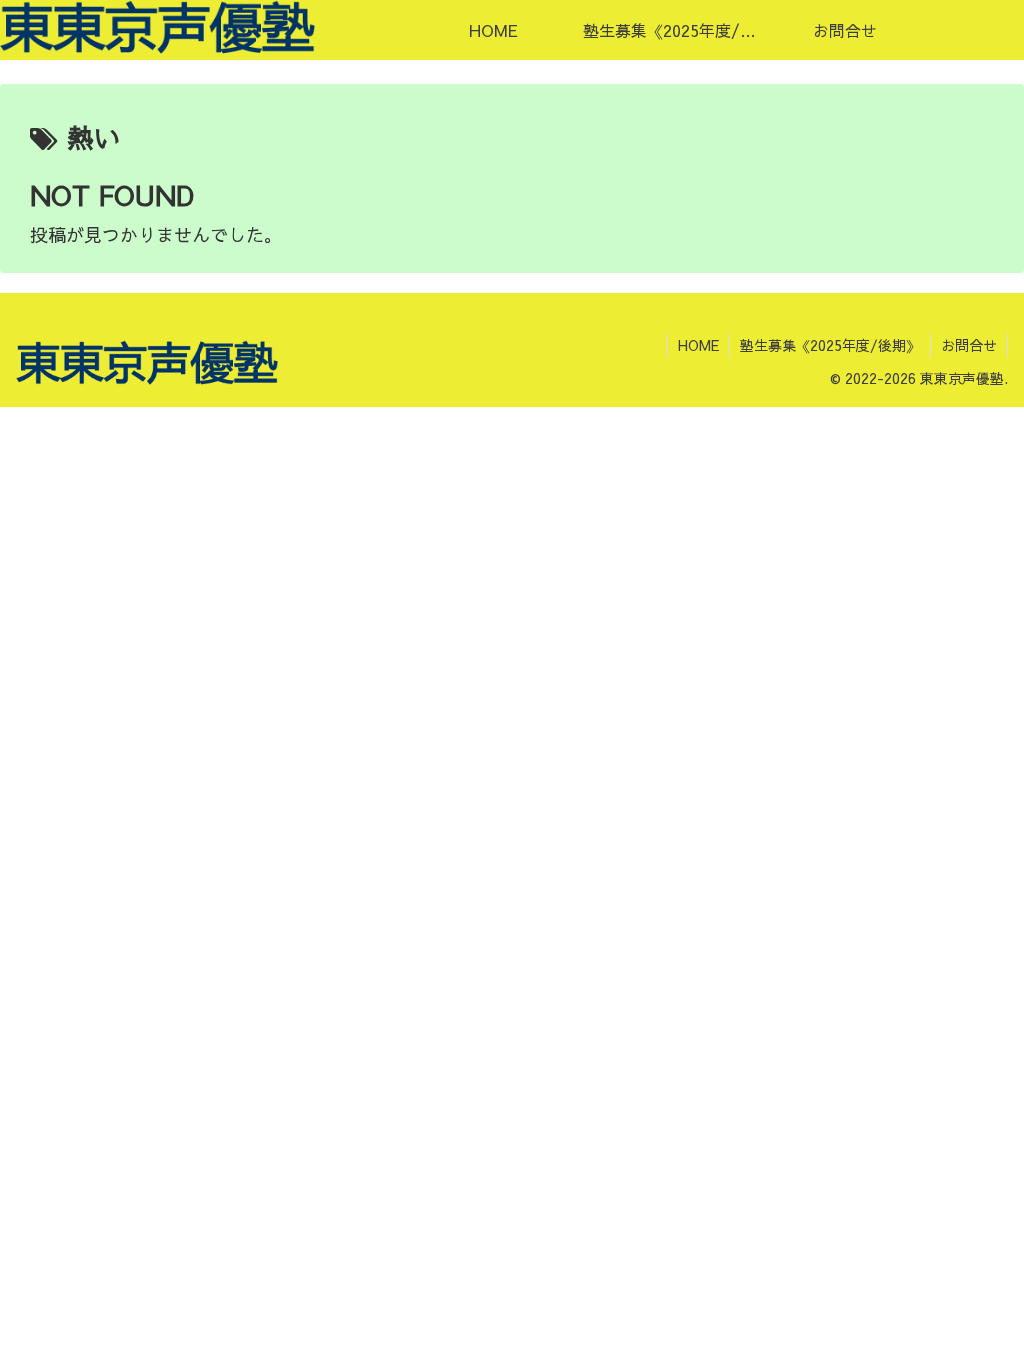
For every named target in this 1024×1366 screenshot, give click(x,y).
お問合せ (969, 345)
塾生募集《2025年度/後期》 (830, 345)
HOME (698, 345)
